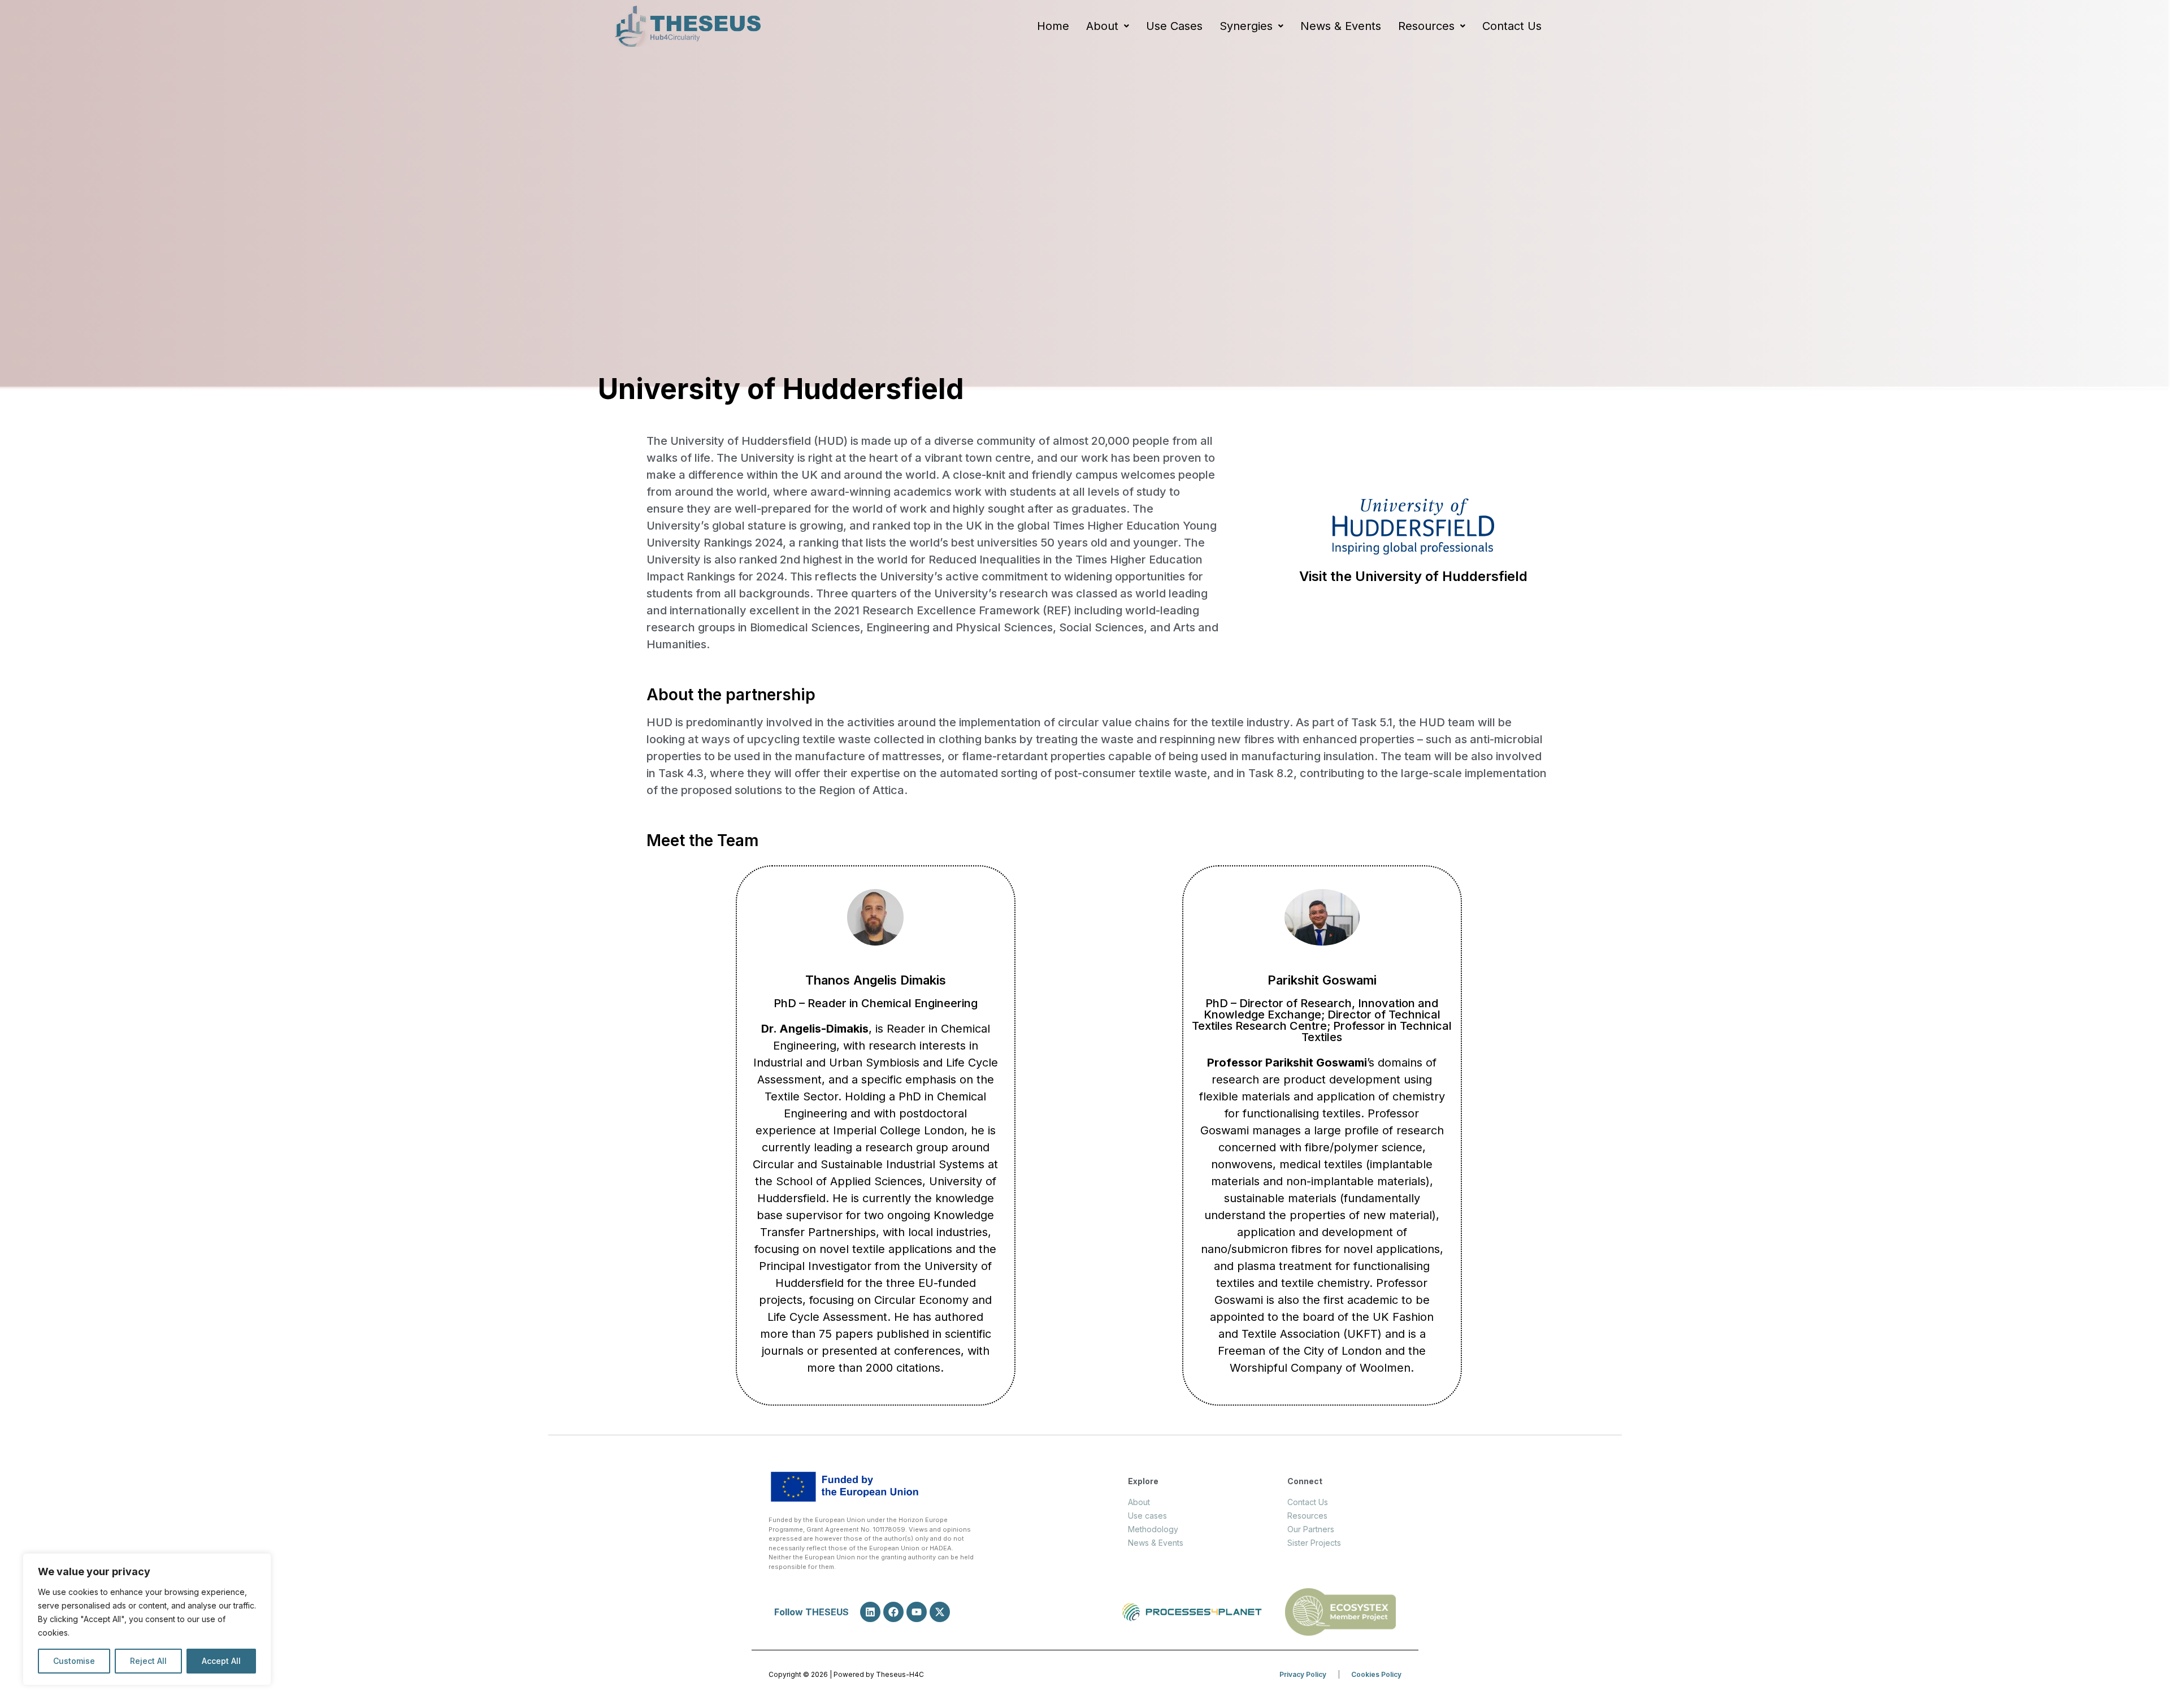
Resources (1426, 26)
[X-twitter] (940, 1612)
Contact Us (1512, 26)
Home (1053, 26)
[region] (147, 1619)
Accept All (221, 1661)
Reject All (148, 1661)
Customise (74, 1661)
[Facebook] (893, 1612)
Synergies (1246, 26)
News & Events (1341, 26)
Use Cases (1174, 26)
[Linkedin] (870, 1612)
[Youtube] (917, 1612)
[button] (1108, 26)
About (1102, 26)
